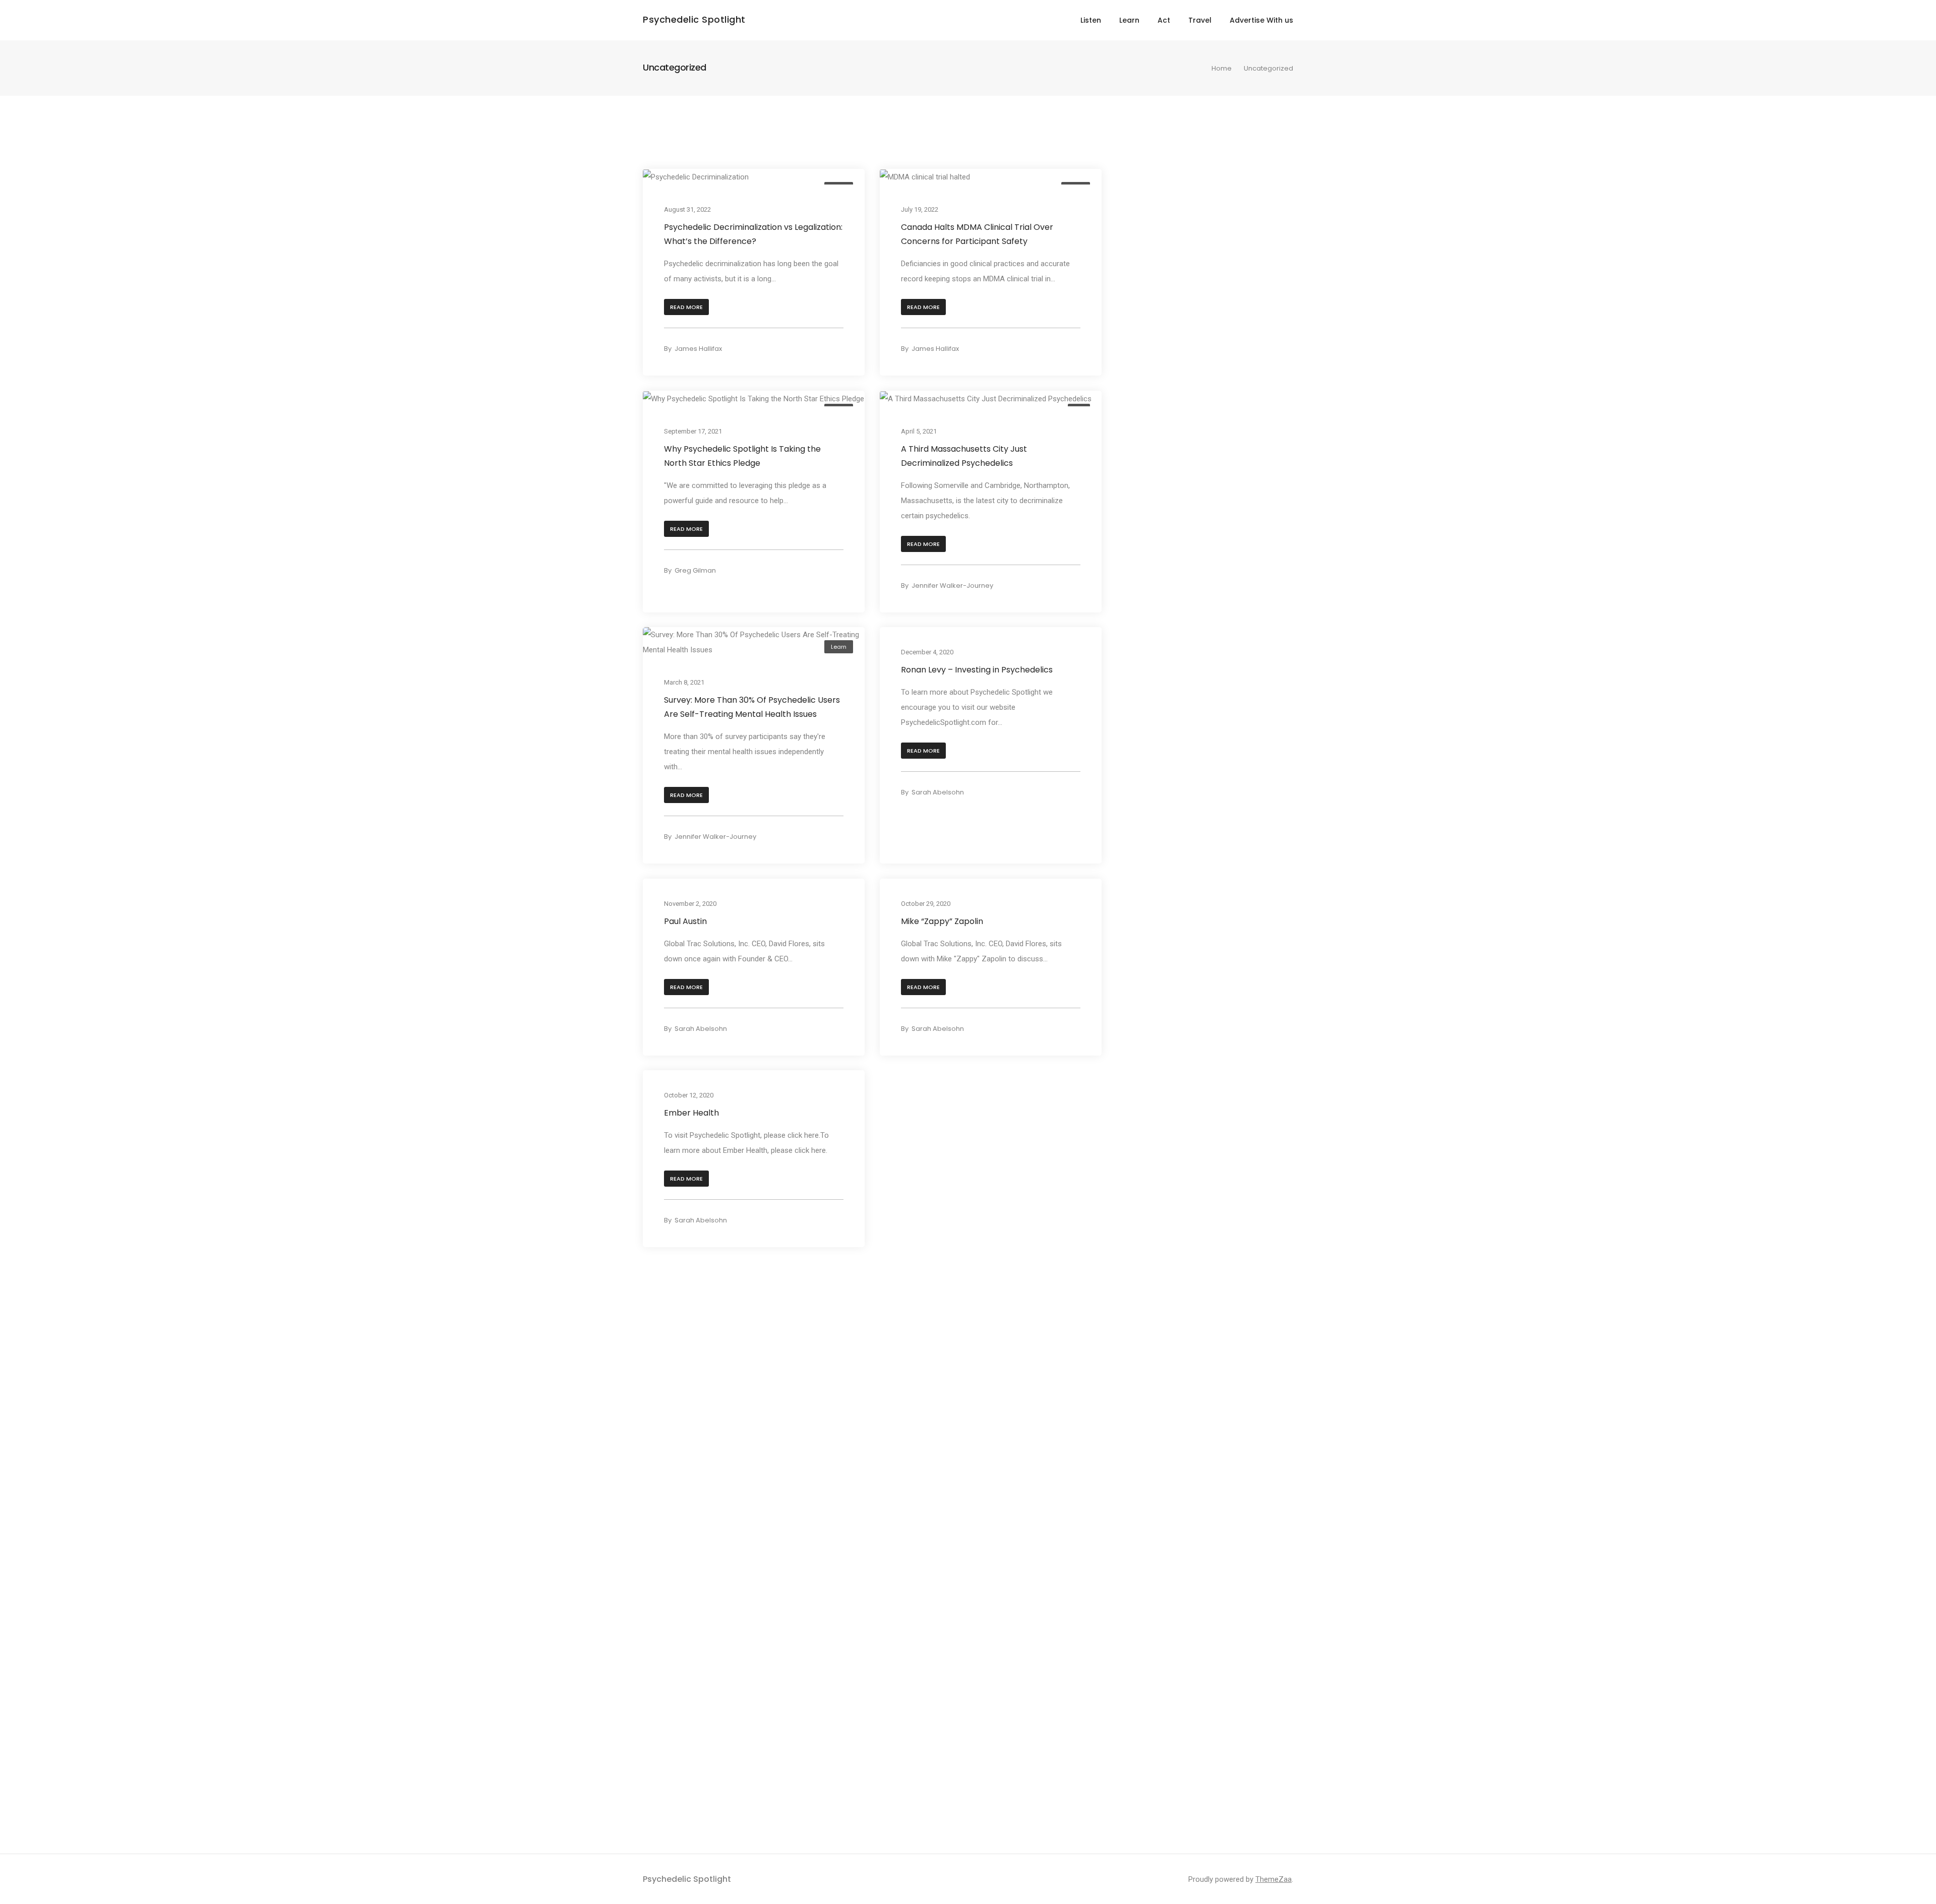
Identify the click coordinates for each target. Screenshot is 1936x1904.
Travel (1200, 20)
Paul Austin (685, 921)
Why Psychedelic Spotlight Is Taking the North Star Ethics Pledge (742, 455)
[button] (686, 307)
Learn (1129, 20)
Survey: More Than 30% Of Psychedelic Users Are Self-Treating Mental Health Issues (752, 707)
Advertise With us (1261, 20)
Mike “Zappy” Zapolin (942, 921)
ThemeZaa (1274, 1879)
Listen (1091, 20)
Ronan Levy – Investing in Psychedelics (977, 670)
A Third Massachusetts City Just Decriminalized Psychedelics (964, 455)
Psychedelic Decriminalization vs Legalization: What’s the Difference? (753, 234)
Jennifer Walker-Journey (952, 586)
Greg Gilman (695, 570)
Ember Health (691, 1113)
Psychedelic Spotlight (694, 19)
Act (1164, 20)
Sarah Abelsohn (938, 792)
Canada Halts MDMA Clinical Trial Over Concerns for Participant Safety (977, 234)
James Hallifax (698, 349)
